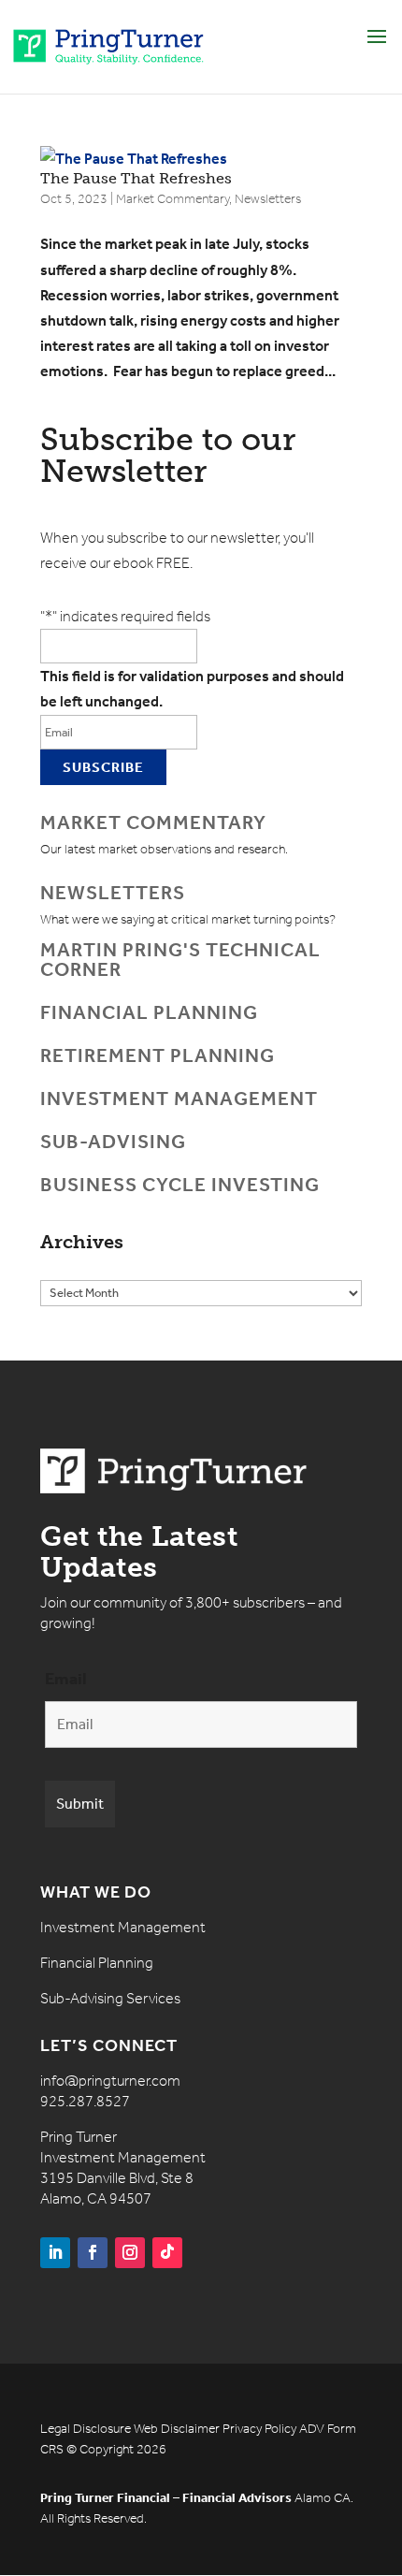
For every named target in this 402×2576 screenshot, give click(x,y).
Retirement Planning (158, 1055)
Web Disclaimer (177, 2429)
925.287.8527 (85, 2101)
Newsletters (268, 199)
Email (66, 1679)
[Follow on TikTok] (167, 2253)
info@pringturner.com (110, 2081)
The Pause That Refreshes (136, 178)
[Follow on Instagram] (130, 2253)
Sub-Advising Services (110, 1998)
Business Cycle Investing (180, 1185)
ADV (312, 2429)
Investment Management (179, 1099)
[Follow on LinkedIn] (55, 2253)
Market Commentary (172, 199)
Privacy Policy (259, 2429)
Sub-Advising (113, 1142)
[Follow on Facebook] (93, 2253)
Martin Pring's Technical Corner (180, 960)
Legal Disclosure (86, 2429)
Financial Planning (149, 1012)
